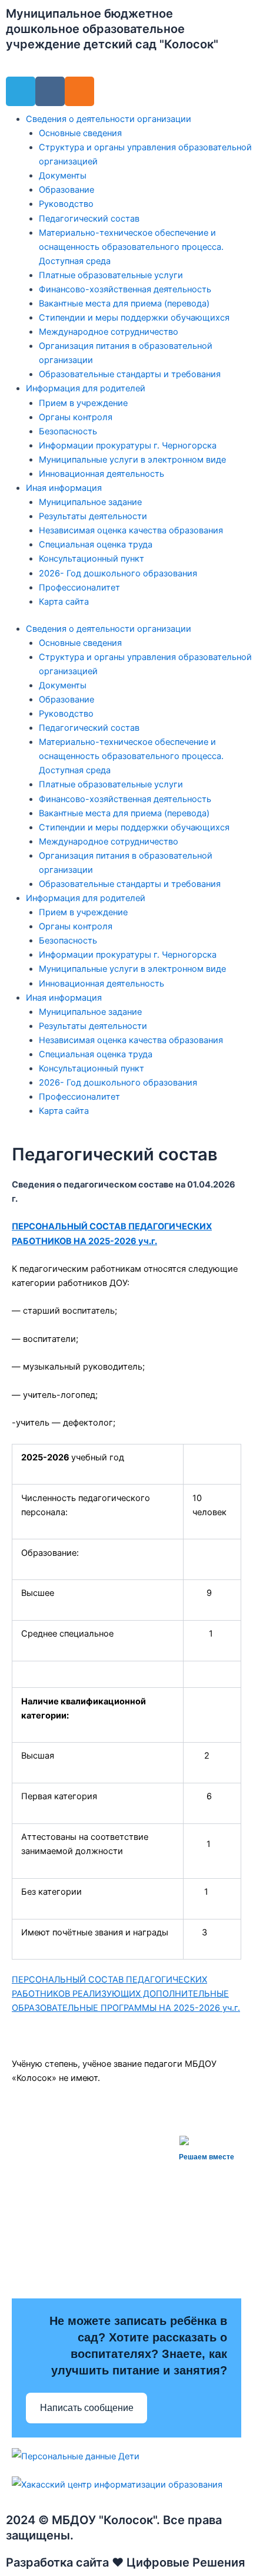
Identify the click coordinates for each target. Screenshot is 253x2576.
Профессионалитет (79, 588)
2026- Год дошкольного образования (118, 573)
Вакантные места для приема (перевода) (124, 304)
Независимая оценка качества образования (131, 530)
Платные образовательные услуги (111, 275)
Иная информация (64, 488)
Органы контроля (76, 417)
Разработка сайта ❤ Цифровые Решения (125, 2562)
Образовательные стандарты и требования (130, 374)
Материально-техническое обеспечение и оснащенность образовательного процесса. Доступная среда (131, 247)
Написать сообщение (87, 2408)
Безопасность (68, 431)
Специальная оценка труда (96, 545)
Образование (66, 190)
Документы (63, 176)
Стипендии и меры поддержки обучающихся (134, 318)
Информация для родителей (86, 388)
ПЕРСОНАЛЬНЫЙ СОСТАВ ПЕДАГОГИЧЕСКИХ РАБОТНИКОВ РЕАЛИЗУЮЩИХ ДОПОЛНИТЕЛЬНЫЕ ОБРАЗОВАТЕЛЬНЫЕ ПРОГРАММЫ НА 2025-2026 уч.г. (126, 1994)
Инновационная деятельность (101, 474)
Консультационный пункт (91, 559)
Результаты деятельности (93, 516)
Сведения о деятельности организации (109, 119)
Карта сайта (64, 602)
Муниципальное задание (90, 502)
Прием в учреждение (83, 403)
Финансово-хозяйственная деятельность (125, 289)
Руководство (66, 204)
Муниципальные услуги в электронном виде (132, 460)
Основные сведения (80, 133)
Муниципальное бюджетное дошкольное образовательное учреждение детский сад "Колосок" (112, 29)
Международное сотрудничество (109, 332)
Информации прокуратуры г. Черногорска (128, 446)
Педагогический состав (89, 219)
